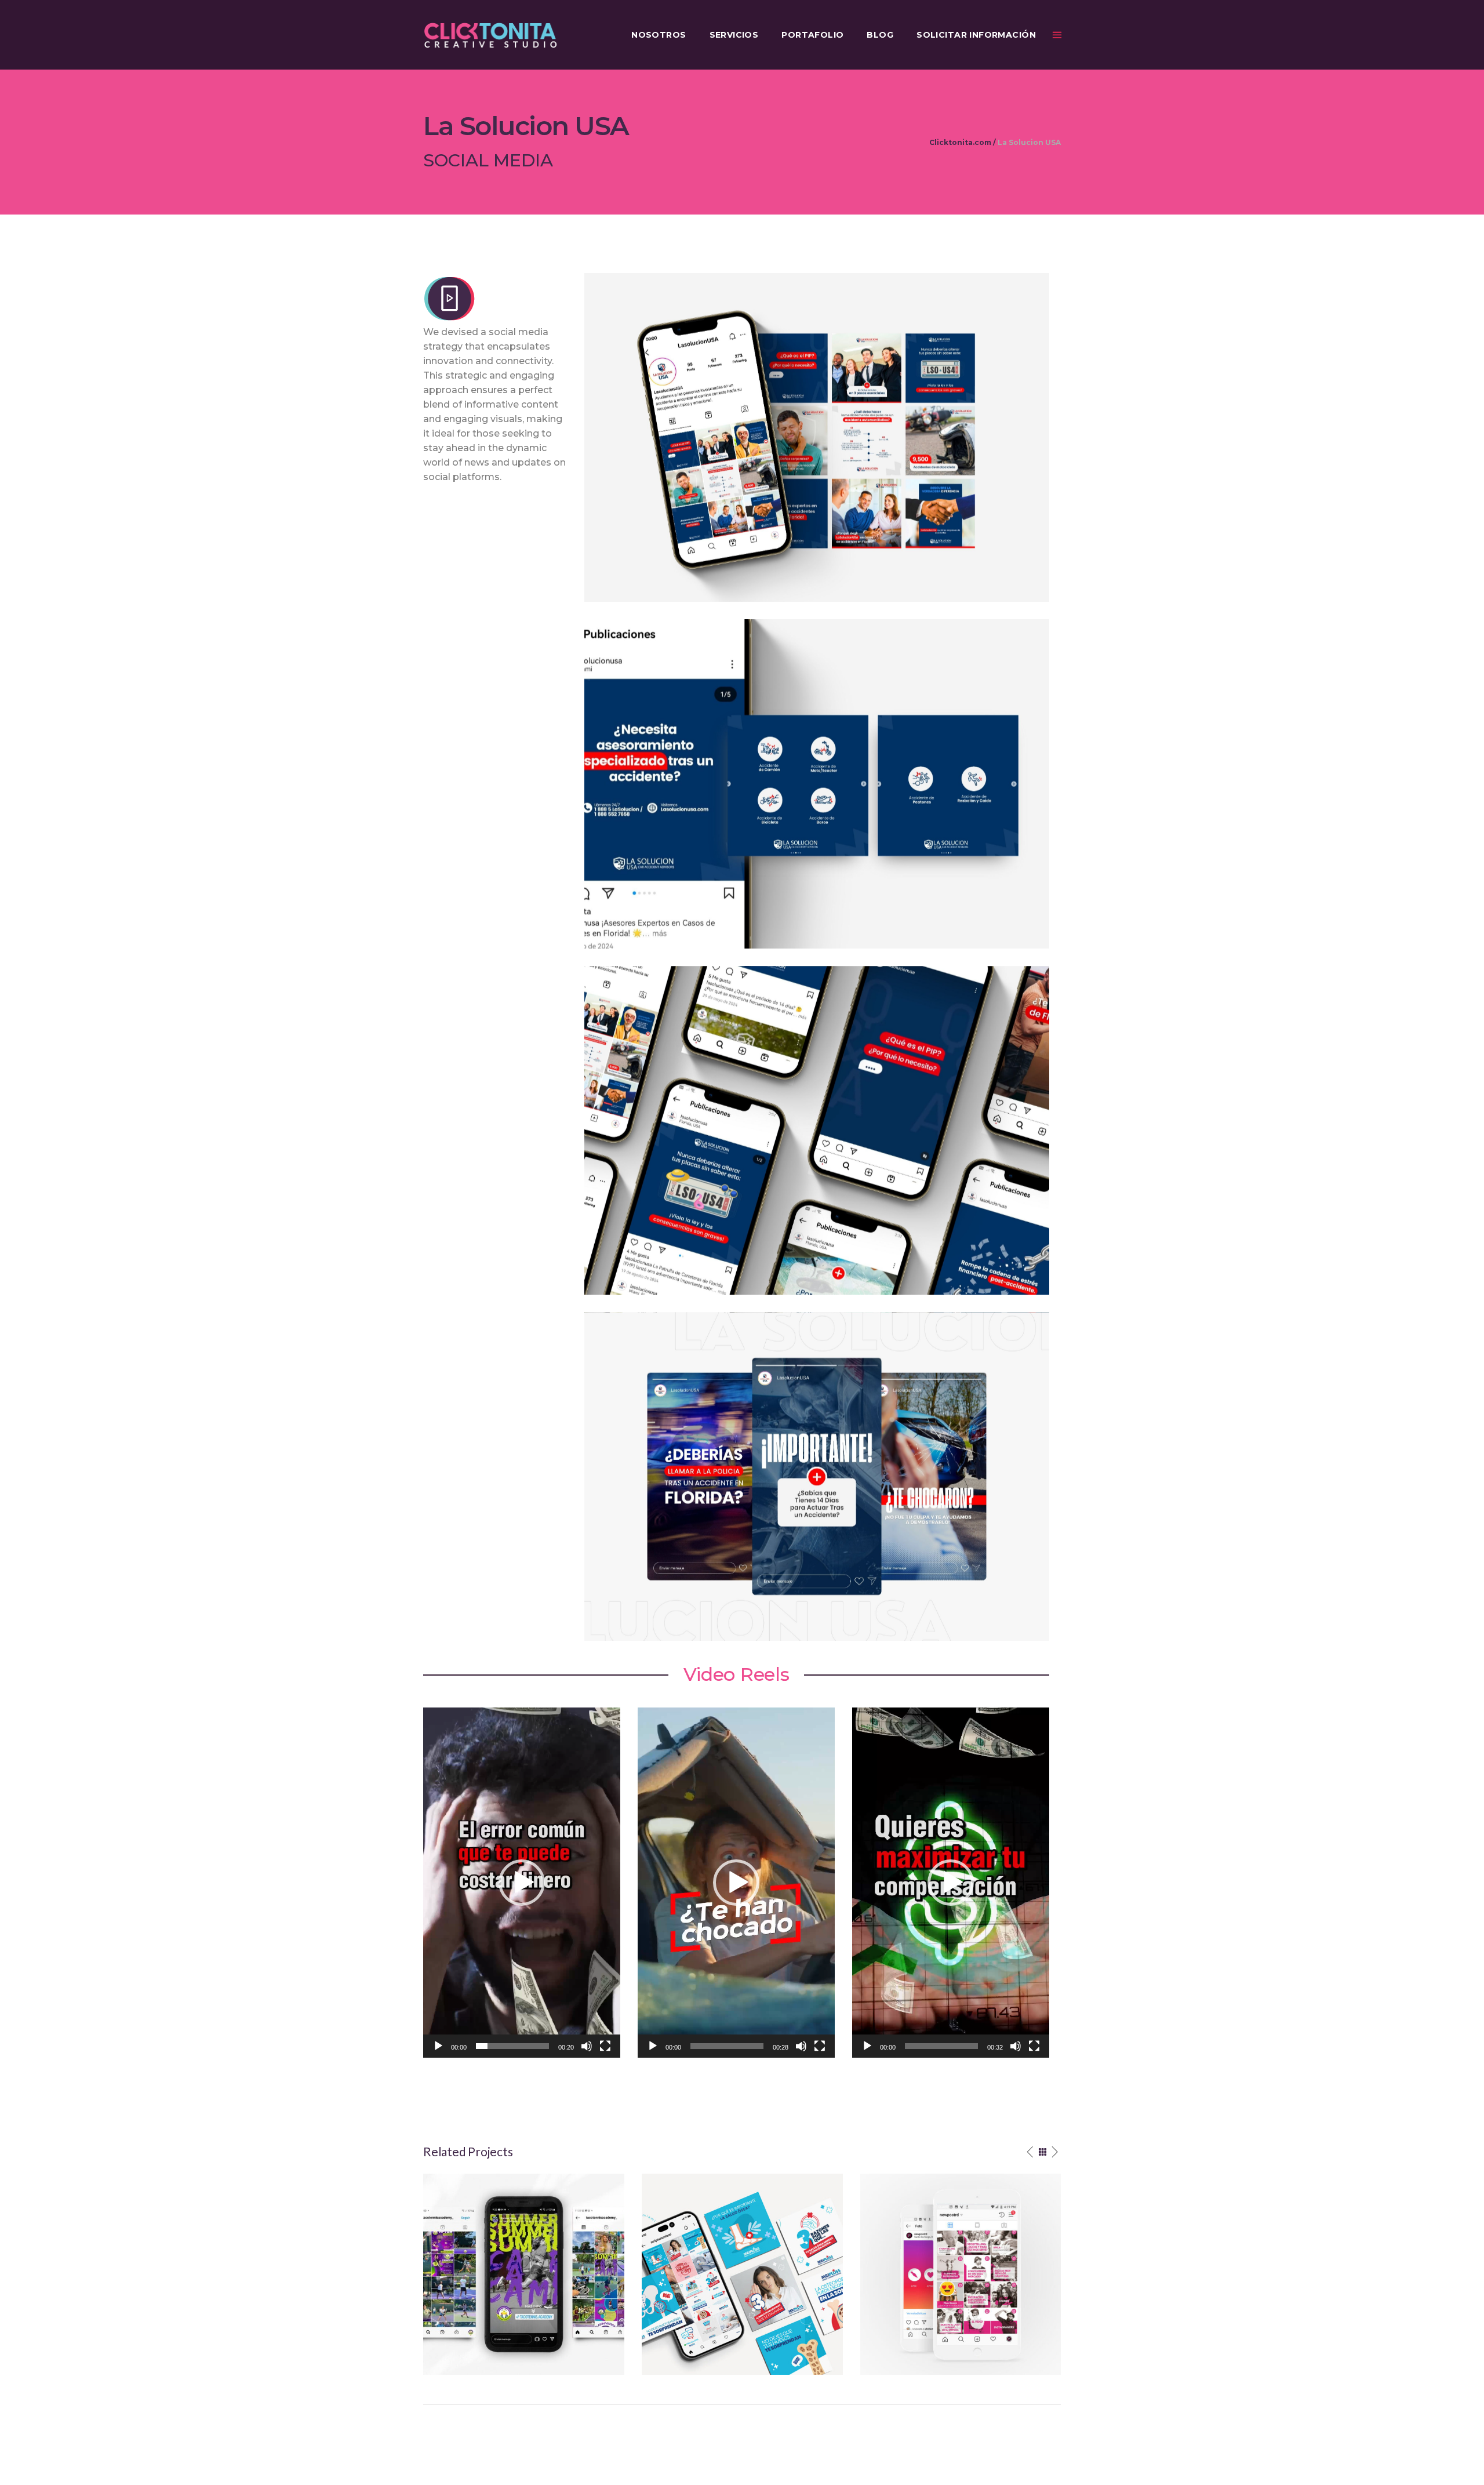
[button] (817, 437)
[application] (522, 1883)
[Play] (438, 2046)
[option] (524, 2274)
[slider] (512, 2046)
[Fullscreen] (605, 2046)
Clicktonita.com (960, 143)
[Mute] (587, 2046)
